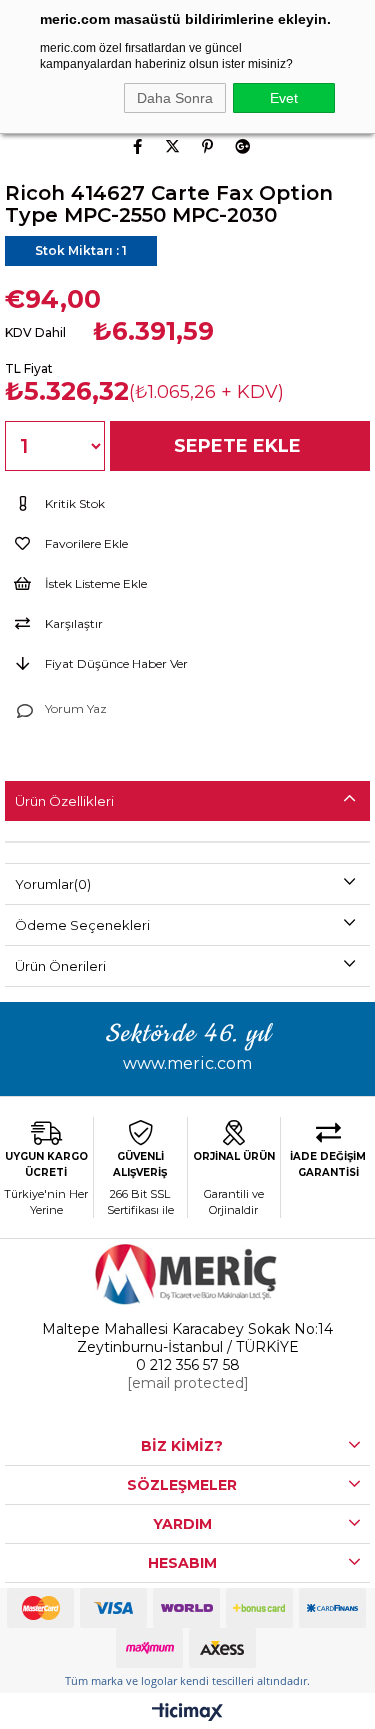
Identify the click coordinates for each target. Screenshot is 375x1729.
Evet (284, 98)
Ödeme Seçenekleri (82, 925)
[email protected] (188, 1383)
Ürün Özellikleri (64, 801)
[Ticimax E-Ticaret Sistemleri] (187, 1713)
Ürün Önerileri (60, 966)
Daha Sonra (175, 98)
